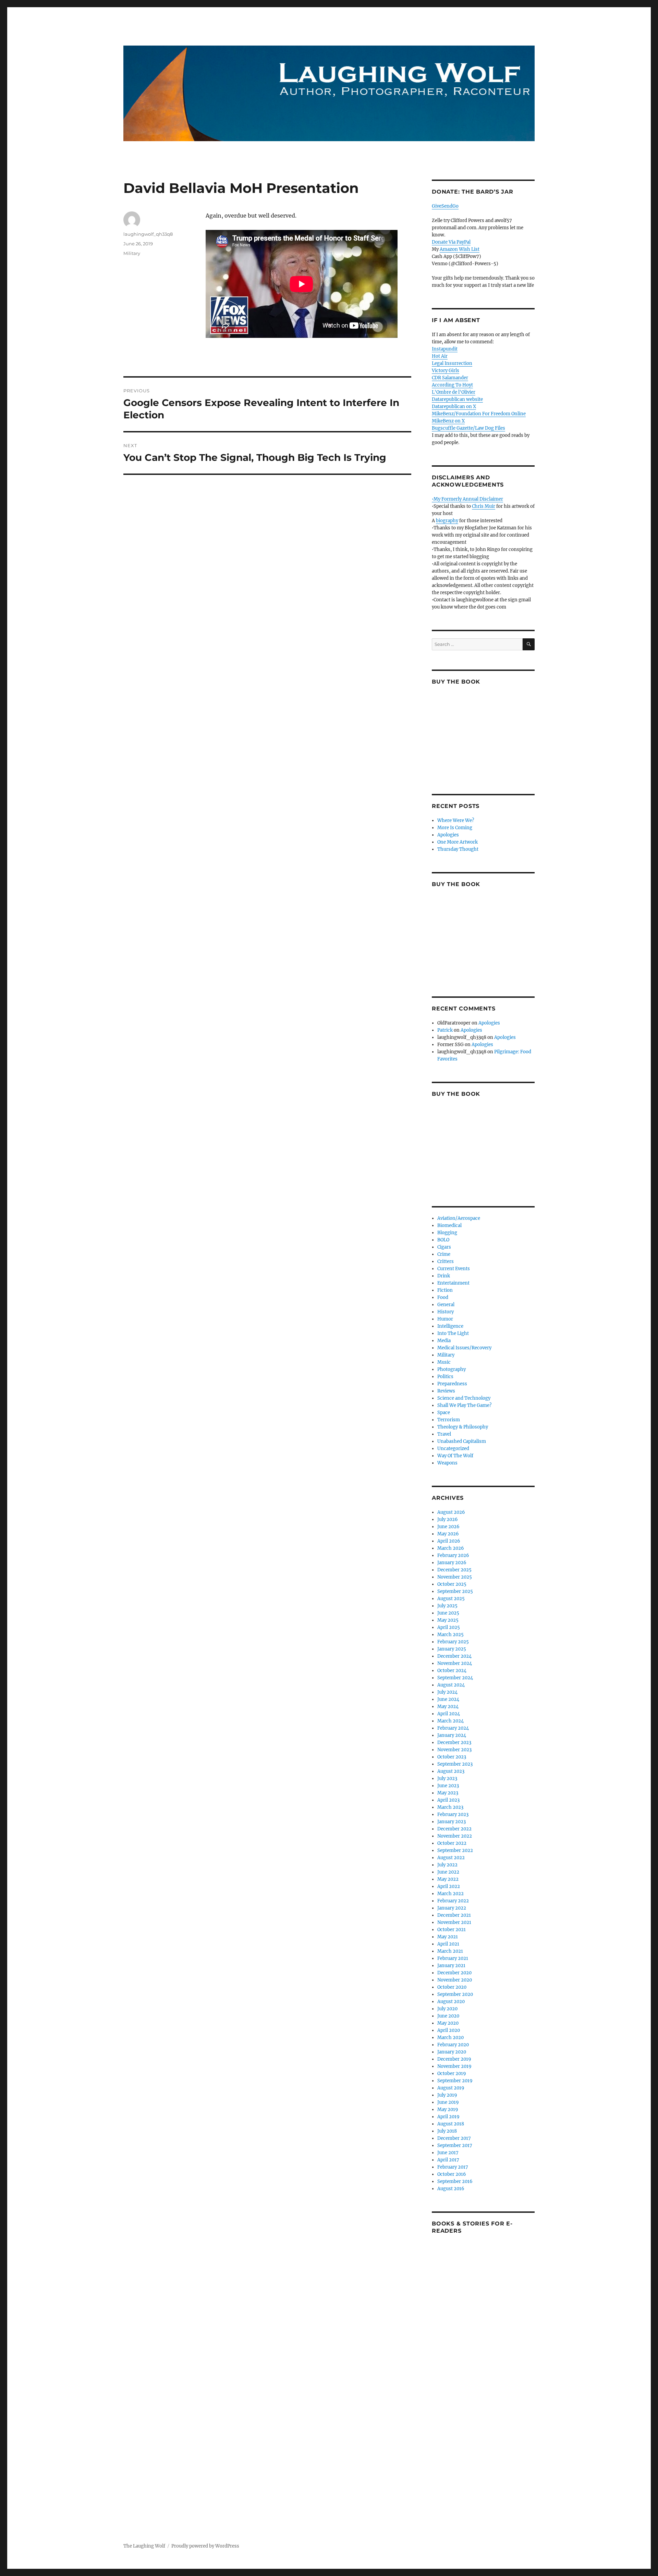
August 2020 (451, 2002)
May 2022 (448, 1879)
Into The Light (453, 1333)
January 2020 (452, 2052)
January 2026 (452, 1563)
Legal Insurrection (452, 363)
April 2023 (448, 1800)
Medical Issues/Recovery (464, 1348)
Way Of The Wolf (455, 1456)
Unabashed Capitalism (462, 1441)
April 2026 (449, 1541)
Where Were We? (456, 820)
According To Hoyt (452, 385)
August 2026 (451, 1512)
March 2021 (450, 1951)
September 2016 (455, 2181)
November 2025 (455, 1577)
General (446, 1305)
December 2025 (454, 1570)
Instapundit (445, 349)
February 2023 (453, 1814)
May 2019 (448, 2109)
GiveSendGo (445, 206)
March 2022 (450, 1894)
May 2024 (448, 1707)
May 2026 (448, 1534)
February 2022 (453, 1901)
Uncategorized (453, 1449)
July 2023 (447, 1778)
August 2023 (451, 1771)
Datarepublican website (457, 399)
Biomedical (449, 1225)
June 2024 (448, 1699)
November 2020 (455, 1980)
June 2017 (448, 2153)
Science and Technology (464, 1398)
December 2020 (454, 1973)
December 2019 (454, 2059)
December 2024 (454, 1656)
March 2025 (450, 1635)
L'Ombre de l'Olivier (454, 392)
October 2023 (452, 1757)
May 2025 (448, 1620)
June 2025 (448, 1613)
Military (132, 253)
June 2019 (448, 2102)
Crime (444, 1254)
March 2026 (451, 1548)
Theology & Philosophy (463, 1427)
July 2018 (447, 2131)
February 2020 (453, 2045)
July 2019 (447, 2095)
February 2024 (453, 1728)
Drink (444, 1276)
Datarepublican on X (454, 407)
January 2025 (452, 1649)
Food (443, 1297)
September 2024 (455, 1678)
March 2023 (450, 1807)
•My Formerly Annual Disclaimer (467, 499)
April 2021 (448, 1944)
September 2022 (455, 1850)
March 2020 (450, 2038)
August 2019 (451, 2088)
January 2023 (452, 1822)
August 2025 (451, 1599)
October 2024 (452, 1671)
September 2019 (455, 2081)
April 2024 (449, 1714)
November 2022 (455, 1836)
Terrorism (449, 1420)
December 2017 (454, 2138)
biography (447, 521)
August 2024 (451, 1685)
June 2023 (448, 1786)
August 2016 (451, 2189)
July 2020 (447, 2009)
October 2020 (452, 1987)
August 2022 (451, 1858)
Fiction (445, 1290)
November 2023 (454, 1750)
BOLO (443, 1240)
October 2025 (452, 1584)
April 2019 (448, 2117)
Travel (444, 1434)
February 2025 (453, 1642)
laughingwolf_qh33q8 (148, 234)
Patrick (445, 1030)
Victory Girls (446, 371)
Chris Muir (484, 506)
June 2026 (448, 1527)
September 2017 (455, 2145)
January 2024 (452, 1735)
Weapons (447, 1463)
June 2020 (448, 2016)
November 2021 (454, 1922)
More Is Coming (455, 828)
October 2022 (452, 1843)
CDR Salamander (450, 378)
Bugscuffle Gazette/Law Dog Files (468, 428)
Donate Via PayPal (451, 242)
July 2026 (448, 1519)
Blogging (447, 1233)
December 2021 (454, 1915)
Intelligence (450, 1326)
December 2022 (454, 1829)
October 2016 (452, 2174)
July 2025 (447, 1606)
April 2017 (448, 2160)
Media (444, 1341)
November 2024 (455, 1663)
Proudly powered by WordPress (205, 2546)
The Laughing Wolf (144, 2546)
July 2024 (447, 1692)
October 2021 (452, 1930)
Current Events (454, 1269)
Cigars (444, 1247)
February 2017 (453, 2167)
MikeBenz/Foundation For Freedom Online (479, 414)
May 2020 (448, 2023)
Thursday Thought (458, 849)
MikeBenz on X (448, 421)
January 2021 (451, 1966)
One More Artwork (458, 842)
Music (444, 1362)
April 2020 (449, 2030)
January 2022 (452, 1908)
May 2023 (448, 1793)
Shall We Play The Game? (464, 1405)
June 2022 (448, 1872)
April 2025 (449, 1627)
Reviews (446, 1391)
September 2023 (455, 1764)
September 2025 (455, 1591)
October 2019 (452, 2074)
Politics (445, 1377)
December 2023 (454, 1743)
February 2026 (453, 1555)
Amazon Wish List (460, 249)
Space (444, 1413)
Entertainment (453, 1283)
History (446, 1312)
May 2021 (448, 1937)
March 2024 (450, 1721)
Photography (452, 1369)
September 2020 (455, 1994)
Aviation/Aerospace (459, 1218)
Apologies (448, 835)
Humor (445, 1319)
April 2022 (449, 1886)
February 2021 (453, 1958)
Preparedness (452, 1384)
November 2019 (454, 2066)
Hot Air (440, 356)
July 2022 (447, 1865)
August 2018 (451, 2124)
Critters (446, 1261)
